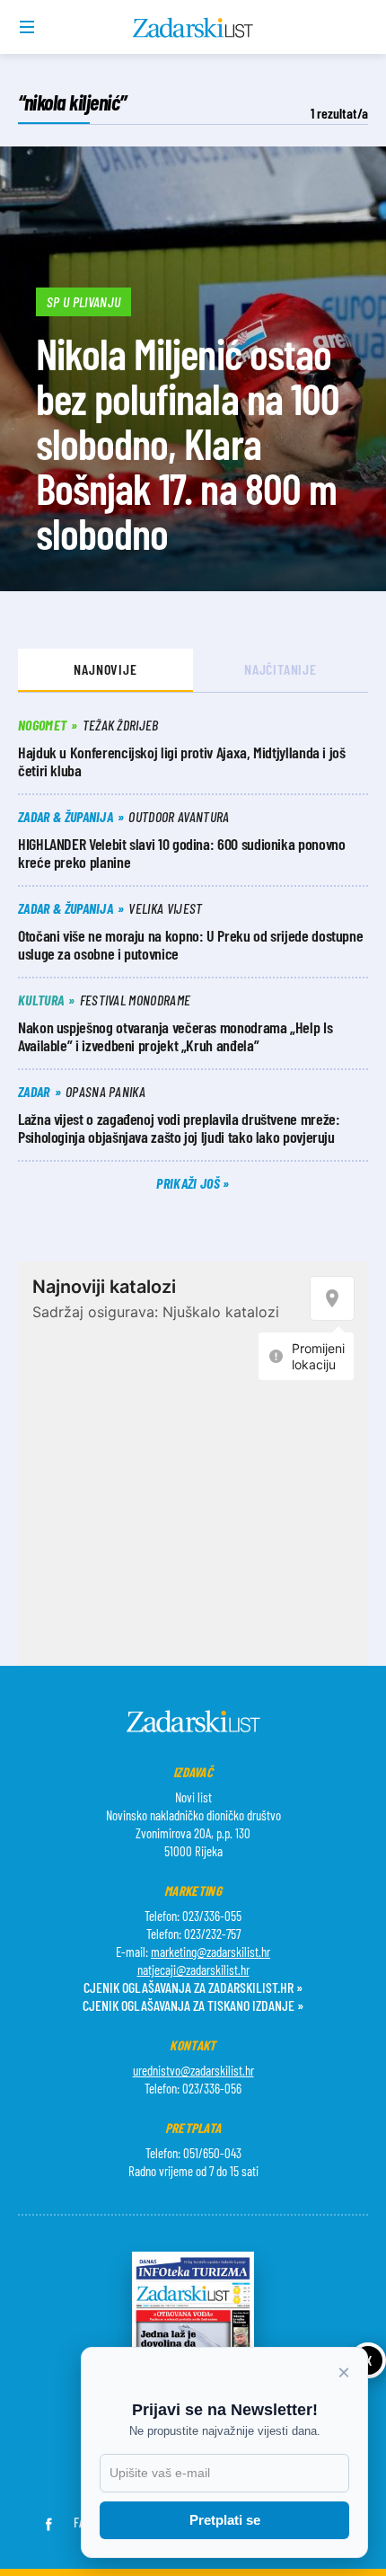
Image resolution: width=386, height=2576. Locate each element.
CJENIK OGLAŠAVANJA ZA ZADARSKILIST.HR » (193, 1987)
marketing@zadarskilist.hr (211, 1952)
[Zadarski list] (193, 28)
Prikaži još (189, 1183)
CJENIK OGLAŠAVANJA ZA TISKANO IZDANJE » (193, 2005)
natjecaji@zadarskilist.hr (193, 1970)
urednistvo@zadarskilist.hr (193, 2070)
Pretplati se (225, 2520)
